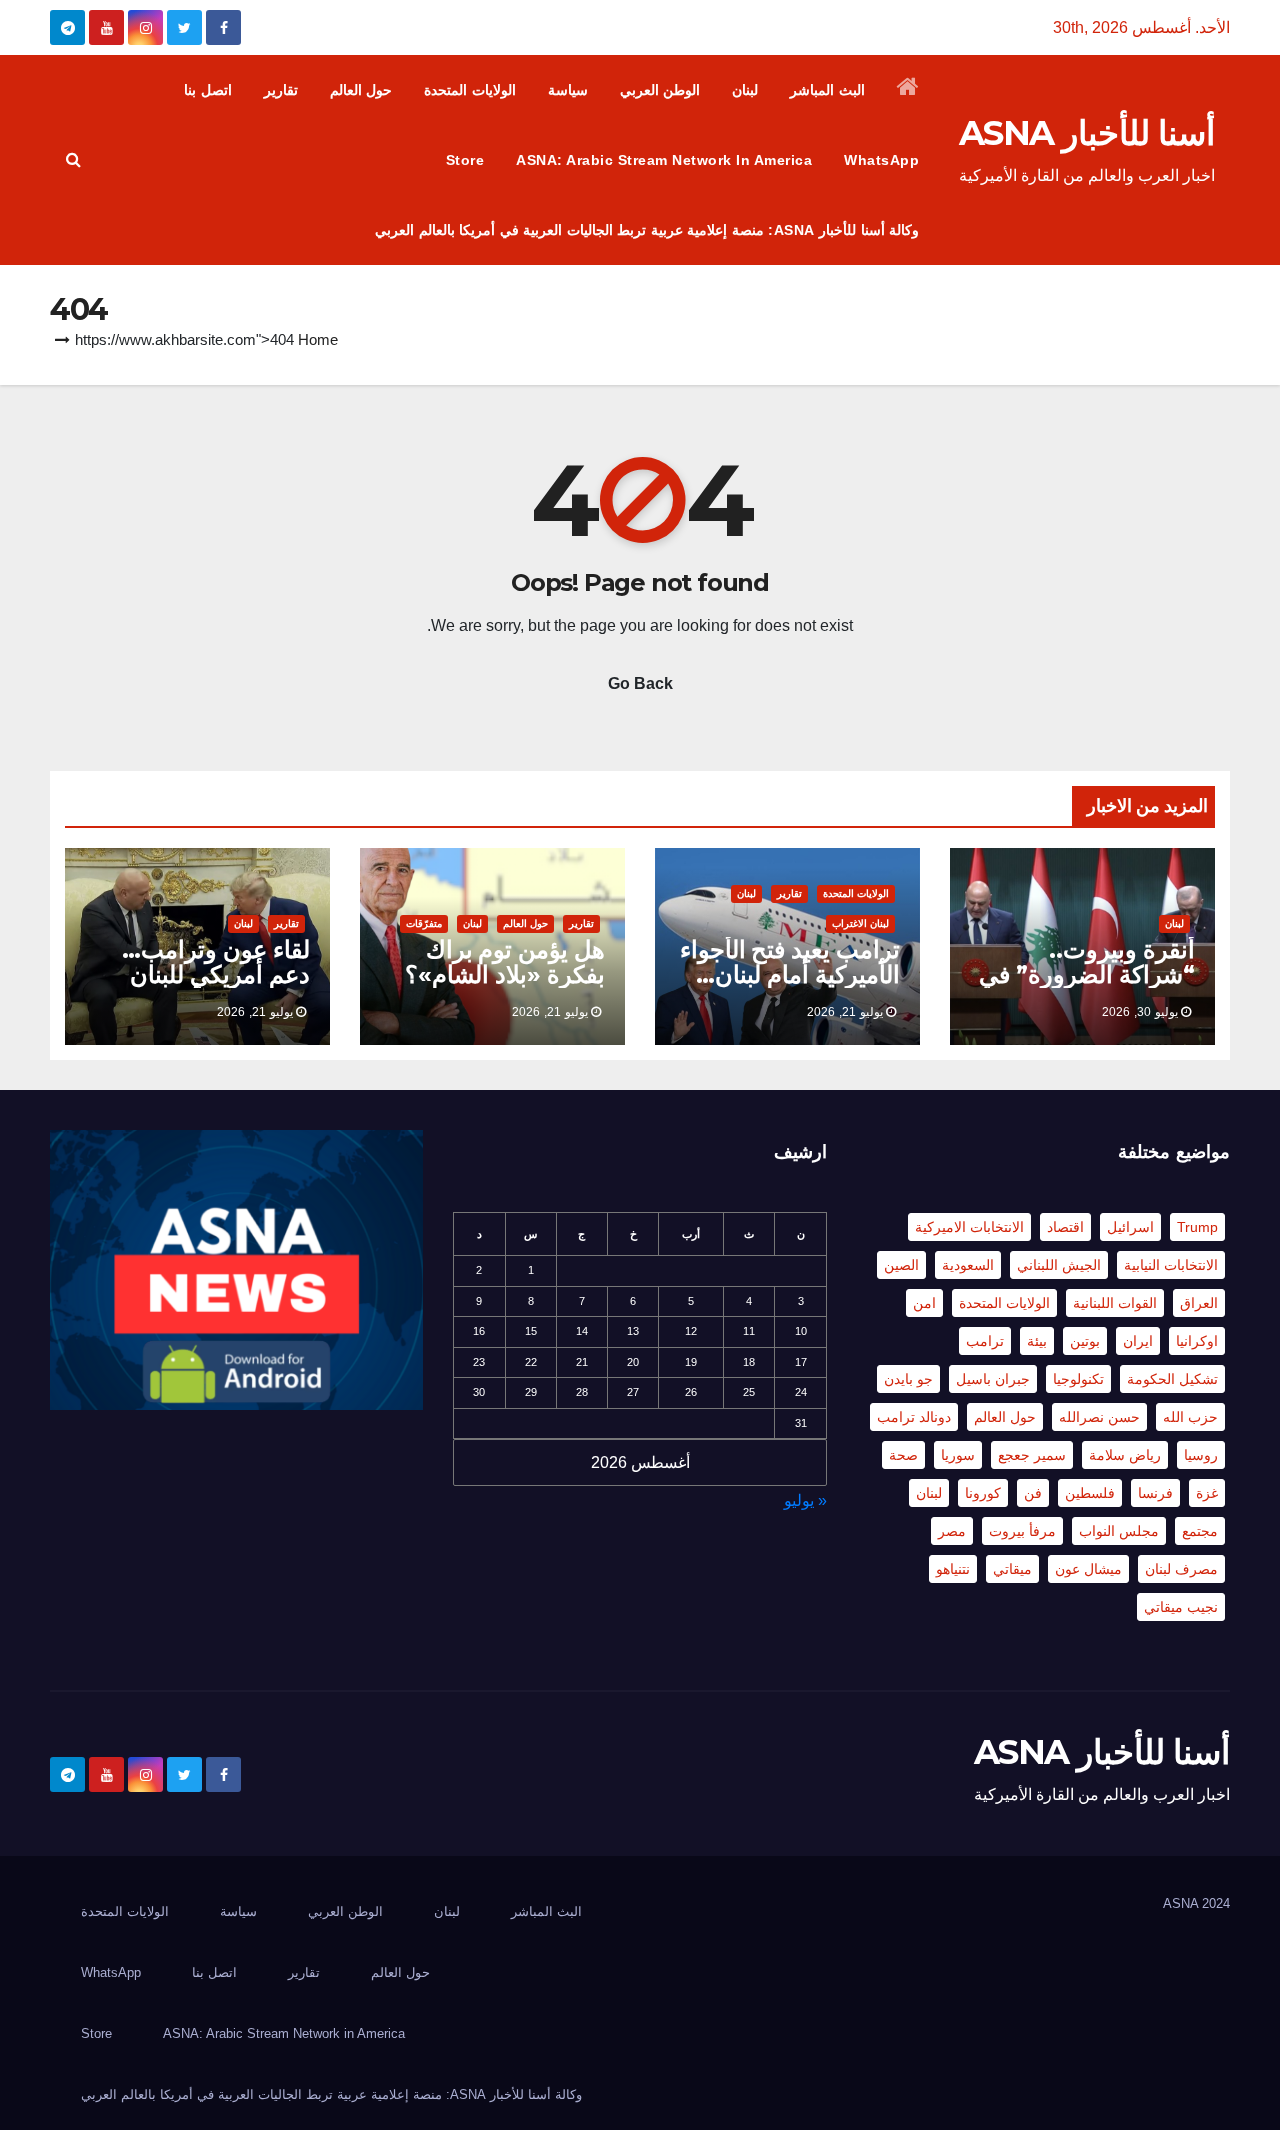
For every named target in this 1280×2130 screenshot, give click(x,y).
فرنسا (1155, 1493)
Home (318, 339)
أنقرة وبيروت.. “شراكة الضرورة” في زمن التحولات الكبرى (1087, 974)
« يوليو (805, 1500)
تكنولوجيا (1078, 1379)
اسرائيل (1130, 1227)
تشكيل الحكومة (1172, 1379)
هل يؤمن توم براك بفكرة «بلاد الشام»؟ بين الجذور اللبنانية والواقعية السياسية (505, 987)
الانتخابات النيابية (1171, 1265)
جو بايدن (908, 1379)
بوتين (1085, 1341)
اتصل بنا (208, 90)
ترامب (985, 1341)
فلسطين (1090, 1493)
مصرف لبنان (1181, 1569)
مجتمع (1200, 1531)
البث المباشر (827, 90)
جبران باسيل (993, 1379)
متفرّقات (424, 923)
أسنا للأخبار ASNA (1087, 133)
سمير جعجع (1032, 1455)
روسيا (1201, 1455)
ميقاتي (1012, 1569)
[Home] (908, 90)
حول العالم (361, 90)
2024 (1216, 1903)
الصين (901, 1265)
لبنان (745, 90)
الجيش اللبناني (1059, 1265)
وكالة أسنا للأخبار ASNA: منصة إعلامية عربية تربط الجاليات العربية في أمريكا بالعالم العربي (647, 230)
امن (924, 1303)
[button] (73, 159)
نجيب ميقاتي (1181, 1607)
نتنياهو (953, 1569)
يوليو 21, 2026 (845, 1012)
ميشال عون (1088, 1569)
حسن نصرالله (1099, 1417)
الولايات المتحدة (470, 90)
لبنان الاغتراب (860, 923)
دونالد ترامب (914, 1417)
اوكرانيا (1197, 1341)
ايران (1138, 1341)
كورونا (983, 1493)
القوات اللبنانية (1115, 1303)
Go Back (640, 683)
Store (465, 160)
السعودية (968, 1265)
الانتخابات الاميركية (969, 1227)
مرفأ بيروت (1022, 1531)
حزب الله (1190, 1417)
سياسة (568, 90)
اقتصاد (1065, 1227)
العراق (1199, 1303)
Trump (1197, 1227)
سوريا (958, 1455)
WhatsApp (881, 160)
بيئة (1037, 1341)
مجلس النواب (1119, 1531)
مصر (952, 1531)
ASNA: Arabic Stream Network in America (664, 160)
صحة (903, 1455)
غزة (1207, 1493)
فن (1033, 1493)
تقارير (281, 90)
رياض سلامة (1125, 1455)
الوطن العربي (660, 90)
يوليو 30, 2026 (1140, 1012)
